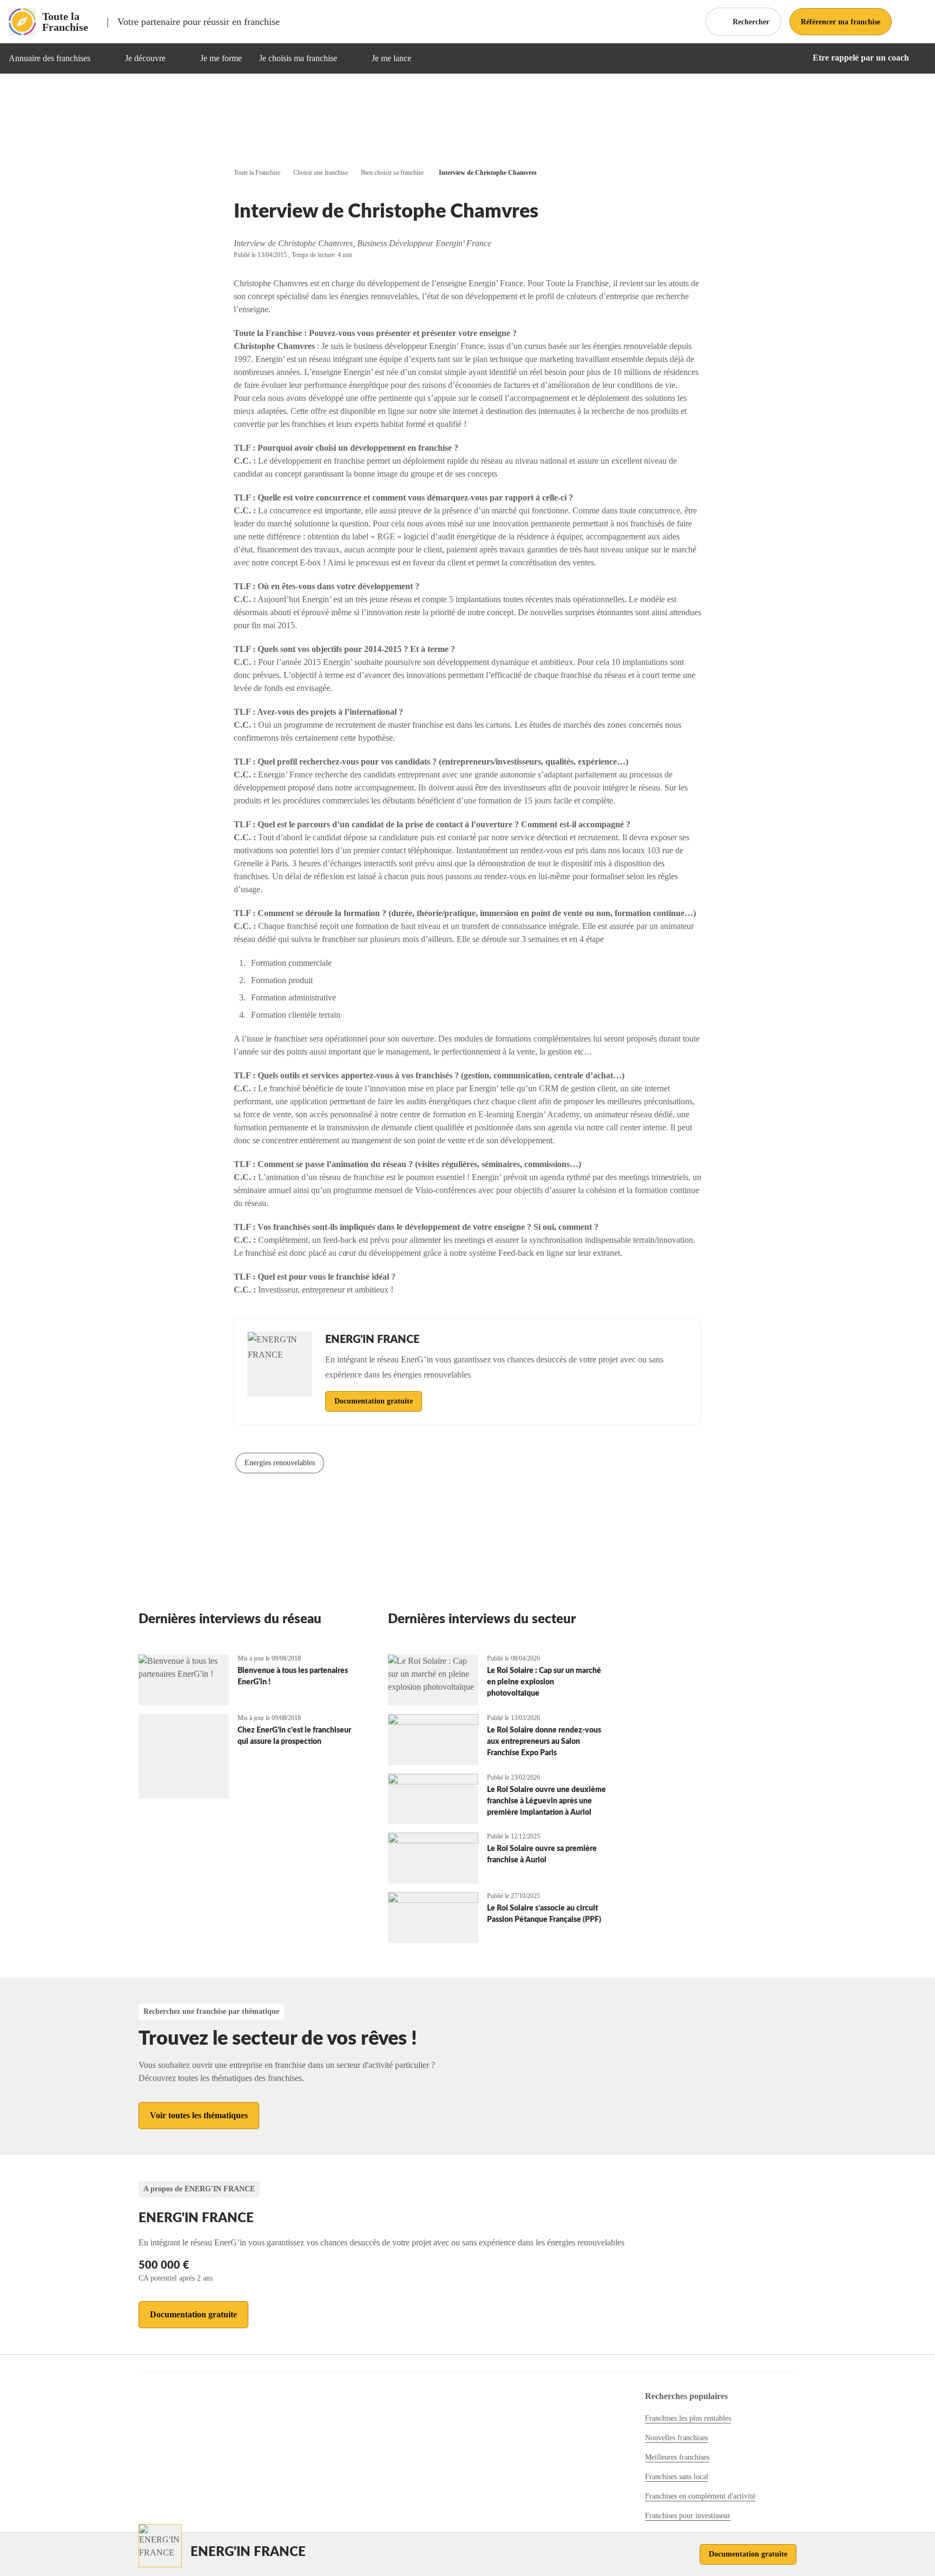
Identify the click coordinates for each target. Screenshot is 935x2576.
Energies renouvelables (280, 1463)
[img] (103, 58)
